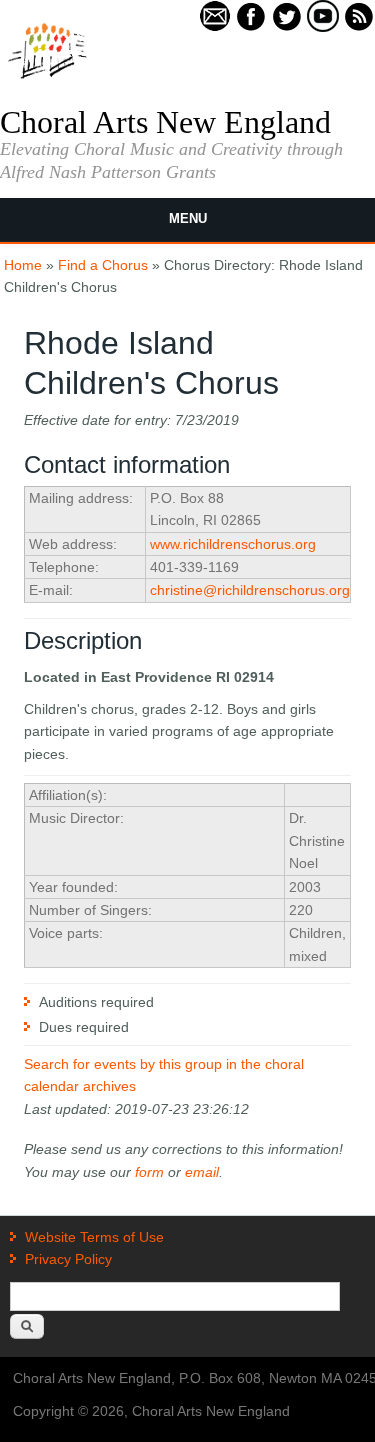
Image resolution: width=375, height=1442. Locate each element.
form (149, 1172)
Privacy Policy (68, 1259)
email (202, 1172)
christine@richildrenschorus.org (250, 590)
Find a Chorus (103, 265)
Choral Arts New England (165, 122)
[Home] (47, 77)
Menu (188, 218)
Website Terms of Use (94, 1237)
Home (23, 265)
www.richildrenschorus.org (233, 544)
